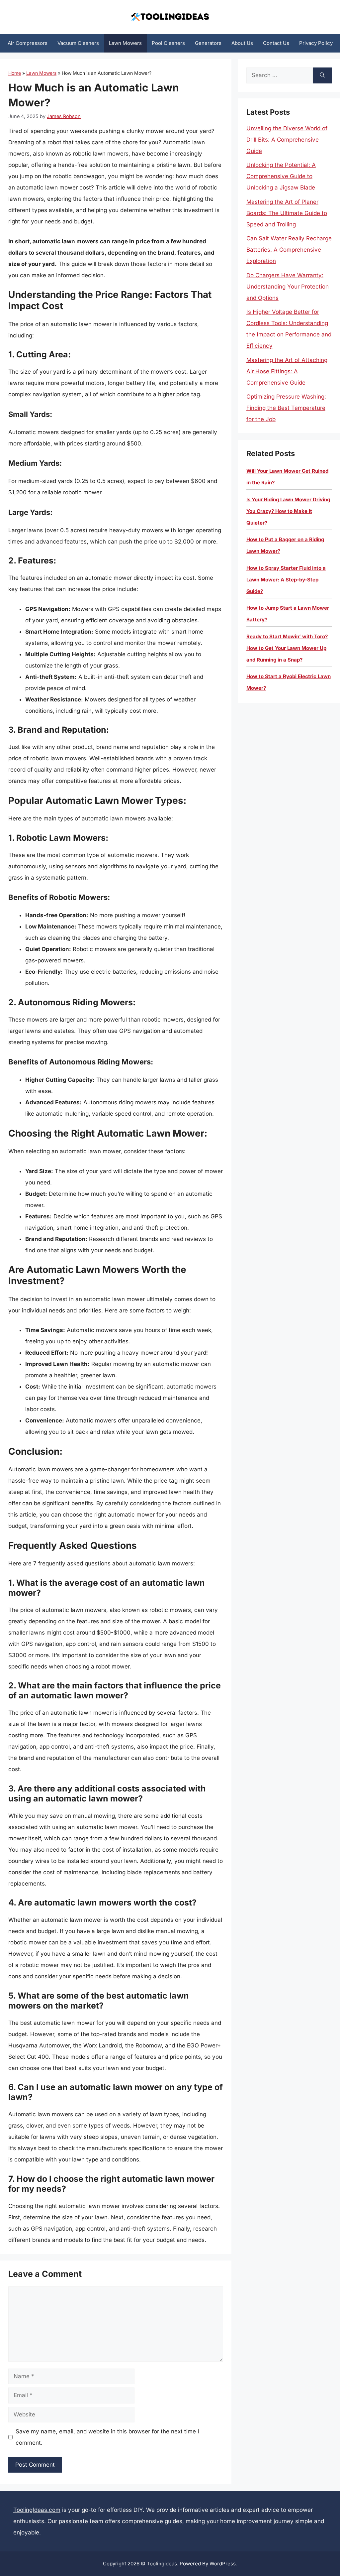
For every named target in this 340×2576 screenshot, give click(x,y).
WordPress (223, 2564)
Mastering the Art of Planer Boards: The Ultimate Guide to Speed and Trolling (287, 213)
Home (15, 73)
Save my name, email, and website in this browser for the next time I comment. (107, 2437)
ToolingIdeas (162, 2564)
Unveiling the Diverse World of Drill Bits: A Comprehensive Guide (287, 140)
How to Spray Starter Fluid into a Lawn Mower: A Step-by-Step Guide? (286, 580)
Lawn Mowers (125, 43)
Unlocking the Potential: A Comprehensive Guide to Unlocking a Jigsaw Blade (281, 176)
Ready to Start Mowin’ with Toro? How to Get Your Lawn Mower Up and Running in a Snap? (287, 648)
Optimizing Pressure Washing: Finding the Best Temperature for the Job (286, 408)
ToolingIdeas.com (37, 2510)
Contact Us (276, 43)
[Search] (322, 75)
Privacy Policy (316, 43)
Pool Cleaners (168, 43)
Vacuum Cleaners (78, 43)
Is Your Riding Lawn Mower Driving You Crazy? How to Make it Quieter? (288, 511)
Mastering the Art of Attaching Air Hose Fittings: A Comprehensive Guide (287, 371)
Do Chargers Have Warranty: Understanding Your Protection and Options (288, 287)
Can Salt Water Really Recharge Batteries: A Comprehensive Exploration (289, 250)
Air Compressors (28, 43)
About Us (242, 43)
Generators (208, 43)
